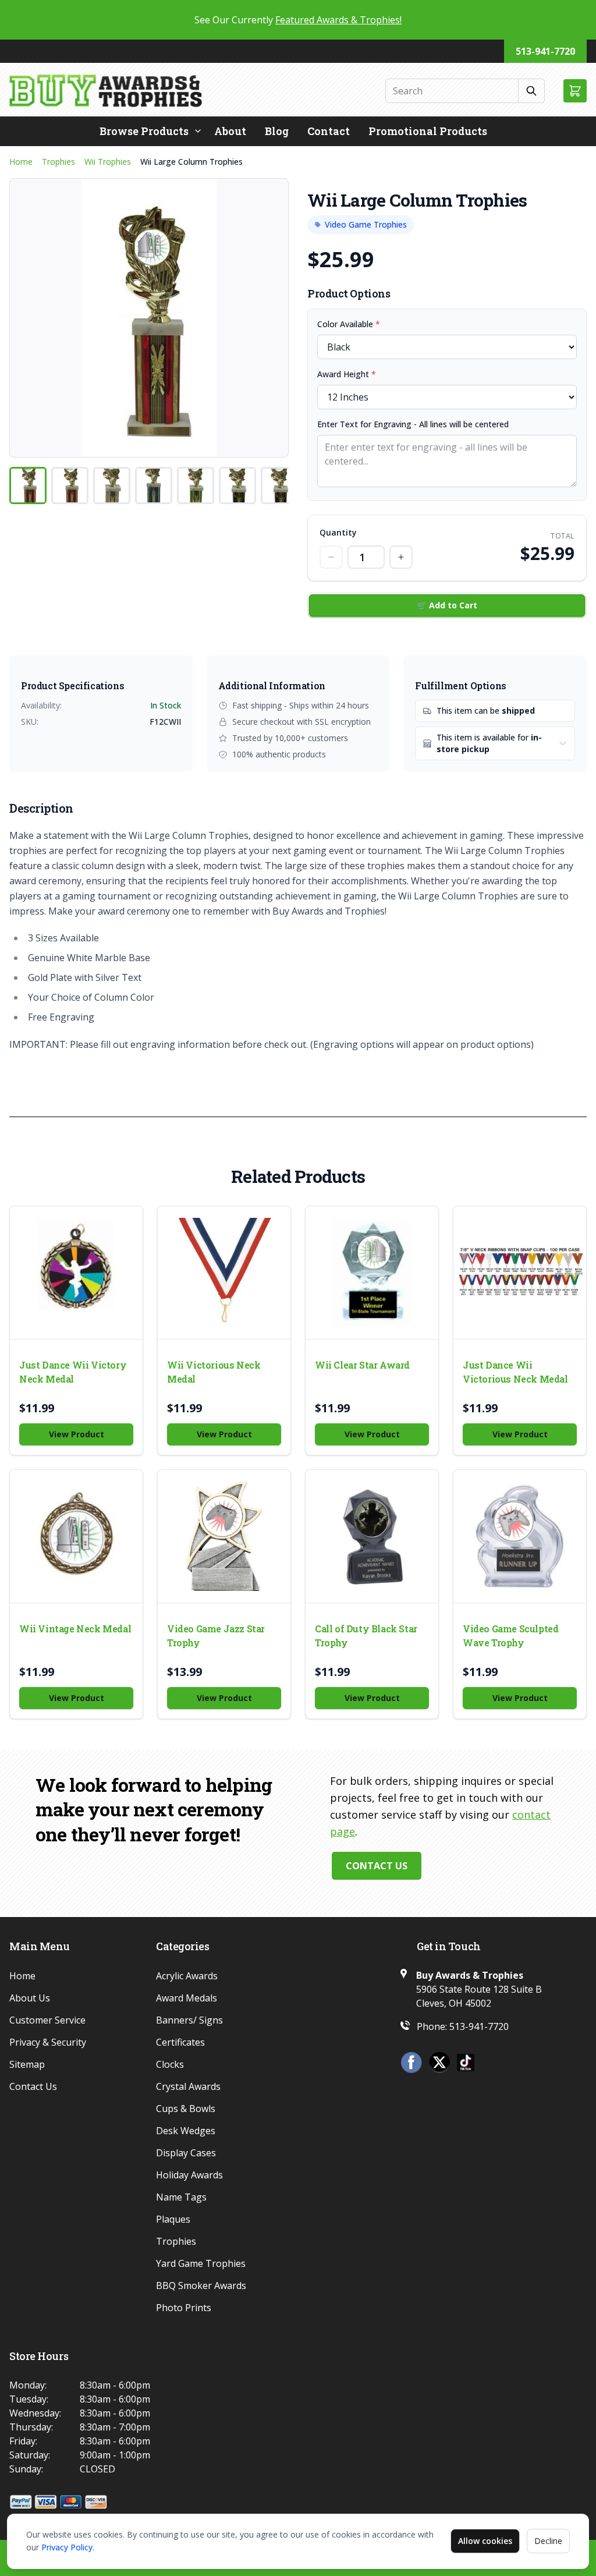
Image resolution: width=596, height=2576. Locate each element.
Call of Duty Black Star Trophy (366, 1636)
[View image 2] (70, 486)
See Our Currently (298, 20)
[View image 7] (279, 486)
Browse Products (144, 131)
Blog (277, 131)
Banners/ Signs (189, 2020)
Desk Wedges (186, 2131)
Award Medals (187, 1998)
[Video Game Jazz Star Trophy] (224, 1536)
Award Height (347, 374)
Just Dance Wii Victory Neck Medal (73, 1372)
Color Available (349, 324)
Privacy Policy (67, 2547)
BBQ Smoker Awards (201, 2286)
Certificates (180, 2042)
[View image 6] (237, 486)
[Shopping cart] (575, 91)
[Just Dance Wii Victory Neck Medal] (76, 1273)
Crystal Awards (188, 2086)
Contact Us (377, 1866)
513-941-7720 (545, 51)
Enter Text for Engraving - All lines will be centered (413, 424)
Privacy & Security (48, 2042)
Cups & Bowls (186, 2109)
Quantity (338, 532)
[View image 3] (112, 486)
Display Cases (186, 2153)
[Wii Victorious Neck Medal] (224, 1273)
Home (21, 162)
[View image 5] (196, 486)
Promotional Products (428, 131)
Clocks (170, 2064)
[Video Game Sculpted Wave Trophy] (520, 1536)
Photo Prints (184, 2308)
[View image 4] (154, 486)
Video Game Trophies (366, 224)
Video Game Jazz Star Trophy (216, 1636)
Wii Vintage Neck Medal (75, 1629)
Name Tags (181, 2197)
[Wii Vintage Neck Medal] (76, 1536)
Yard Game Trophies (201, 2263)
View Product (77, 1434)
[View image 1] (28, 486)
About (230, 131)
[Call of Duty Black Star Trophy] (372, 1536)
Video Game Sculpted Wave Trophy (510, 1636)
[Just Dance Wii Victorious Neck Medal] (520, 1273)
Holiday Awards (189, 2175)
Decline (548, 2541)
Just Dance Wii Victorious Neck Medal (515, 1372)
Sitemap (27, 2064)
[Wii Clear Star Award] (372, 1273)
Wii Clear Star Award (362, 1365)
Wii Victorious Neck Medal (214, 1372)
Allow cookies (485, 2541)
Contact (329, 131)
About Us (30, 1998)
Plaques (173, 2219)
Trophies (58, 162)
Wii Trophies (108, 162)
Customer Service (47, 2020)
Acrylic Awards (187, 1976)
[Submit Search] (532, 91)
